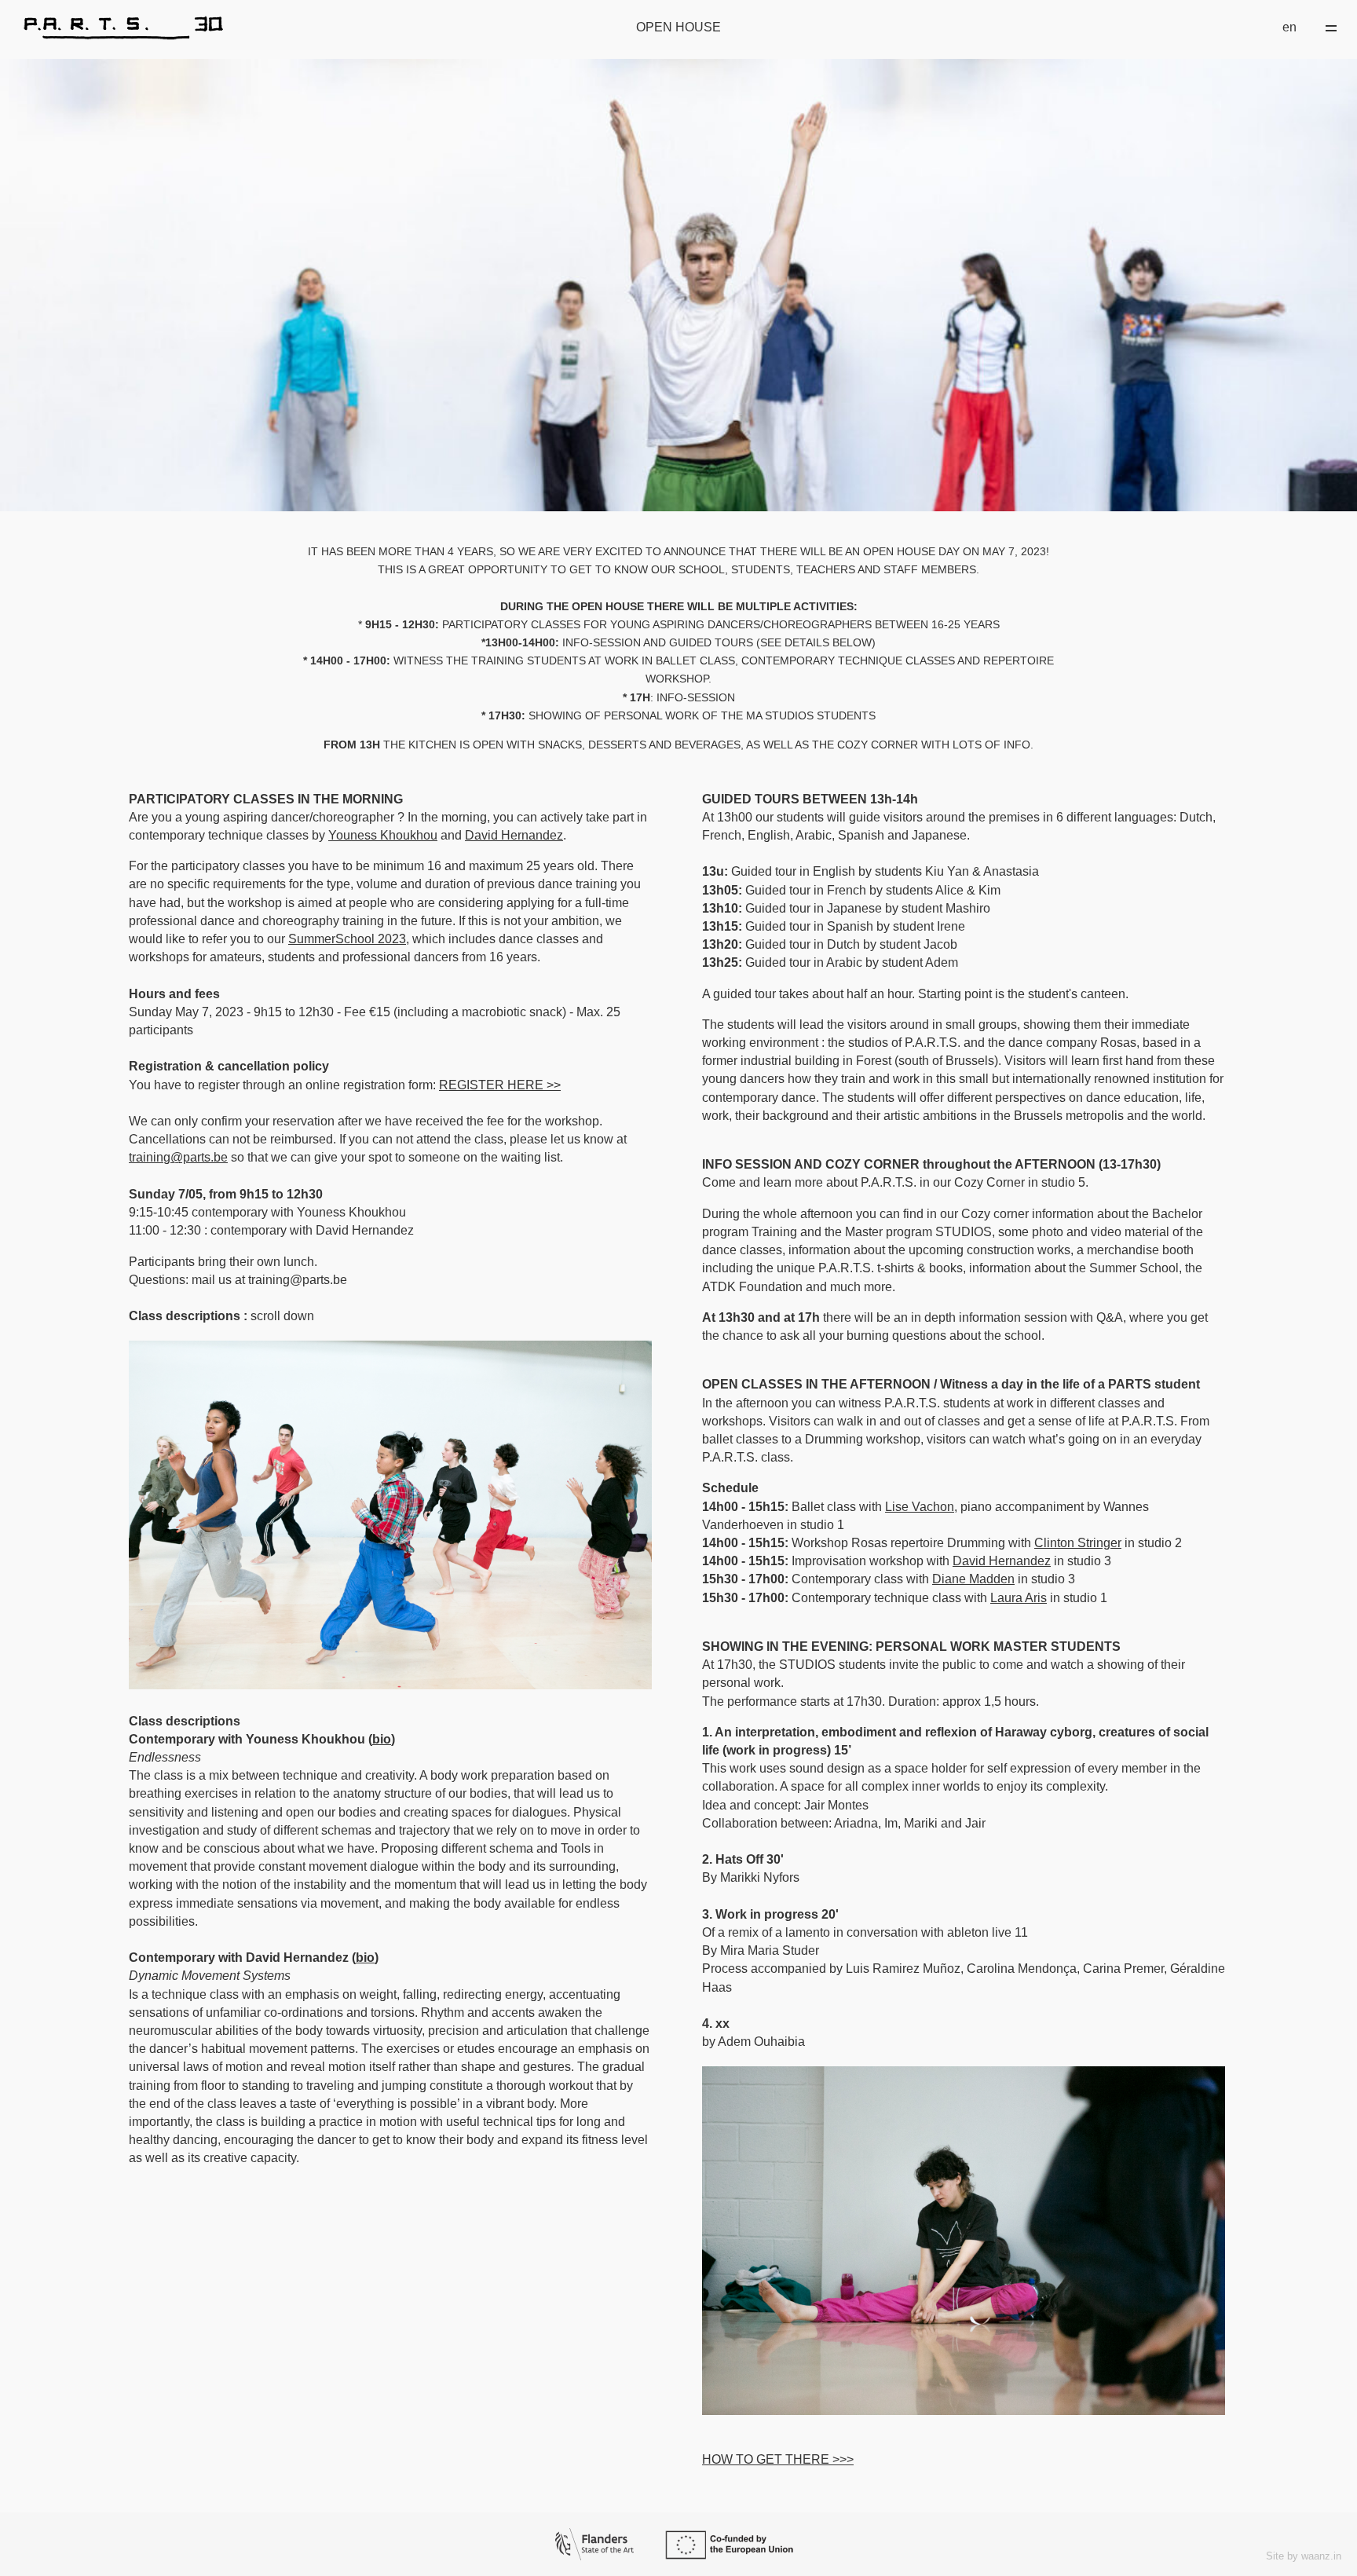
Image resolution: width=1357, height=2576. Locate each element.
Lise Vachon (920, 1507)
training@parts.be (178, 1157)
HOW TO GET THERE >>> (778, 2459)
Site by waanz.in (1304, 2556)
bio (382, 1739)
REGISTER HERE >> (500, 1085)
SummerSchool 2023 (347, 939)
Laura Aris (1019, 1598)
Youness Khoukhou (383, 835)
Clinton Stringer (1078, 1543)
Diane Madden (973, 1579)
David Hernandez (514, 835)
